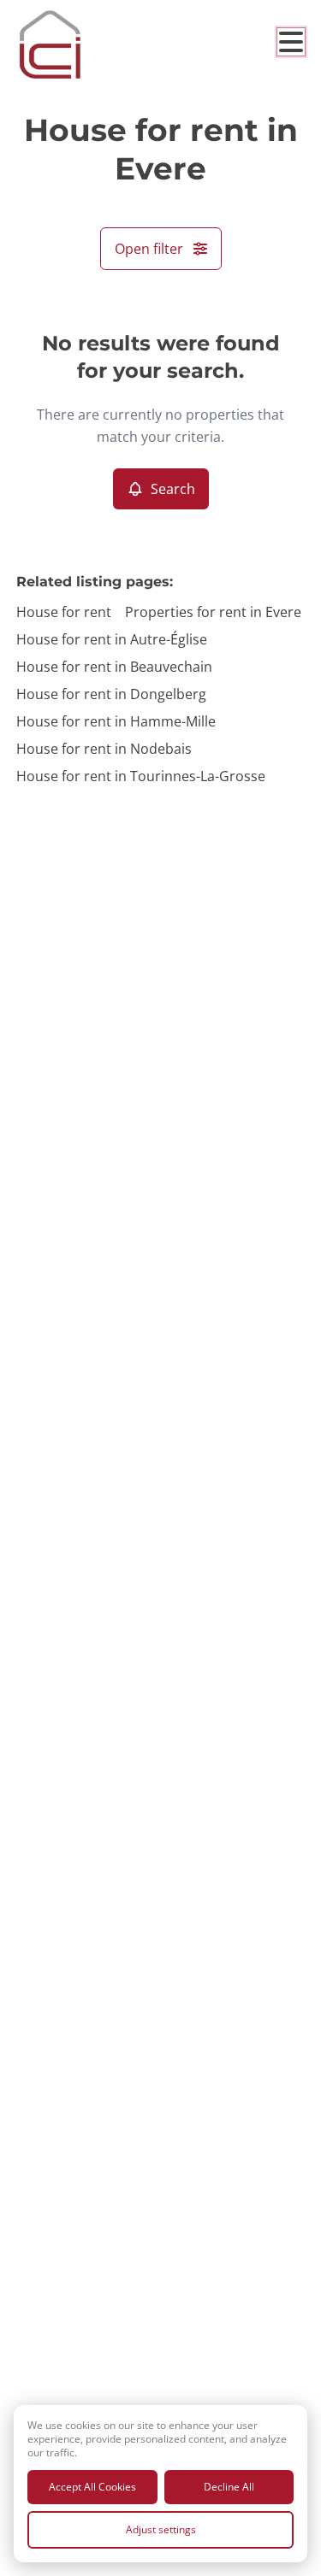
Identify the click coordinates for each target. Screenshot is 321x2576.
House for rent (64, 612)
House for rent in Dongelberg (111, 694)
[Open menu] (291, 42)
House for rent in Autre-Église (112, 639)
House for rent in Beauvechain (114, 667)
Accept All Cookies (92, 2487)
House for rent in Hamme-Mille (116, 721)
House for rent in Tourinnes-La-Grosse (141, 776)
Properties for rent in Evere (213, 612)
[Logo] (85, 44)
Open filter (149, 249)
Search (173, 489)
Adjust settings (161, 2529)
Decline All (229, 2487)
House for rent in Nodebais (104, 749)
